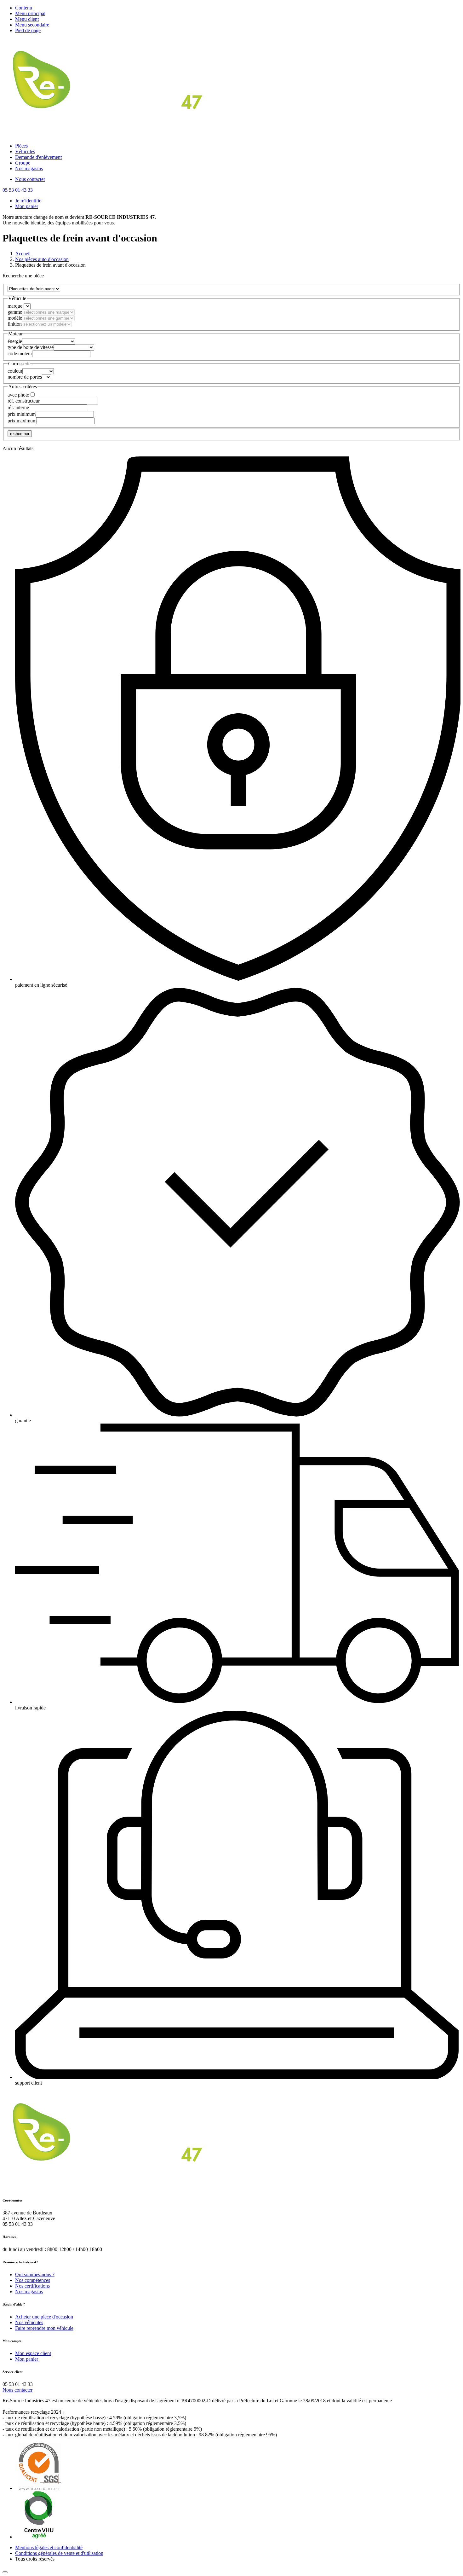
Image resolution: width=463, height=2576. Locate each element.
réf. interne (18, 407)
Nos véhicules (29, 2322)
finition (15, 324)
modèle (15, 318)
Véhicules (25, 151)
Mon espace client (33, 2353)
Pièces (21, 146)
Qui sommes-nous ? (35, 2274)
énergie (15, 341)
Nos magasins (29, 168)
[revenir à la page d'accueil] (110, 135)
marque (15, 306)
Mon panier (27, 206)
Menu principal (30, 13)
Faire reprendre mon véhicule (44, 2328)
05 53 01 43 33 (18, 190)
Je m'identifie (28, 201)
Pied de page (28, 30)
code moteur (20, 354)
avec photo (18, 395)
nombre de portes (25, 377)
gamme (15, 312)
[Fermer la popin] (5, 2572)
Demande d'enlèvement (38, 157)
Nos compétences (33, 2280)
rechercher (20, 434)
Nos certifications (32, 2286)
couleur (15, 371)
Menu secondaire (32, 25)
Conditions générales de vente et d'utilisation (59, 2553)
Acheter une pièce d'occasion (44, 2317)
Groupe (23, 163)
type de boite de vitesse (31, 347)
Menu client (27, 19)
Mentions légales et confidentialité (49, 2547)
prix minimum (22, 414)
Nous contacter (30, 179)
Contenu (24, 8)
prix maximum (22, 421)
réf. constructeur (24, 401)
